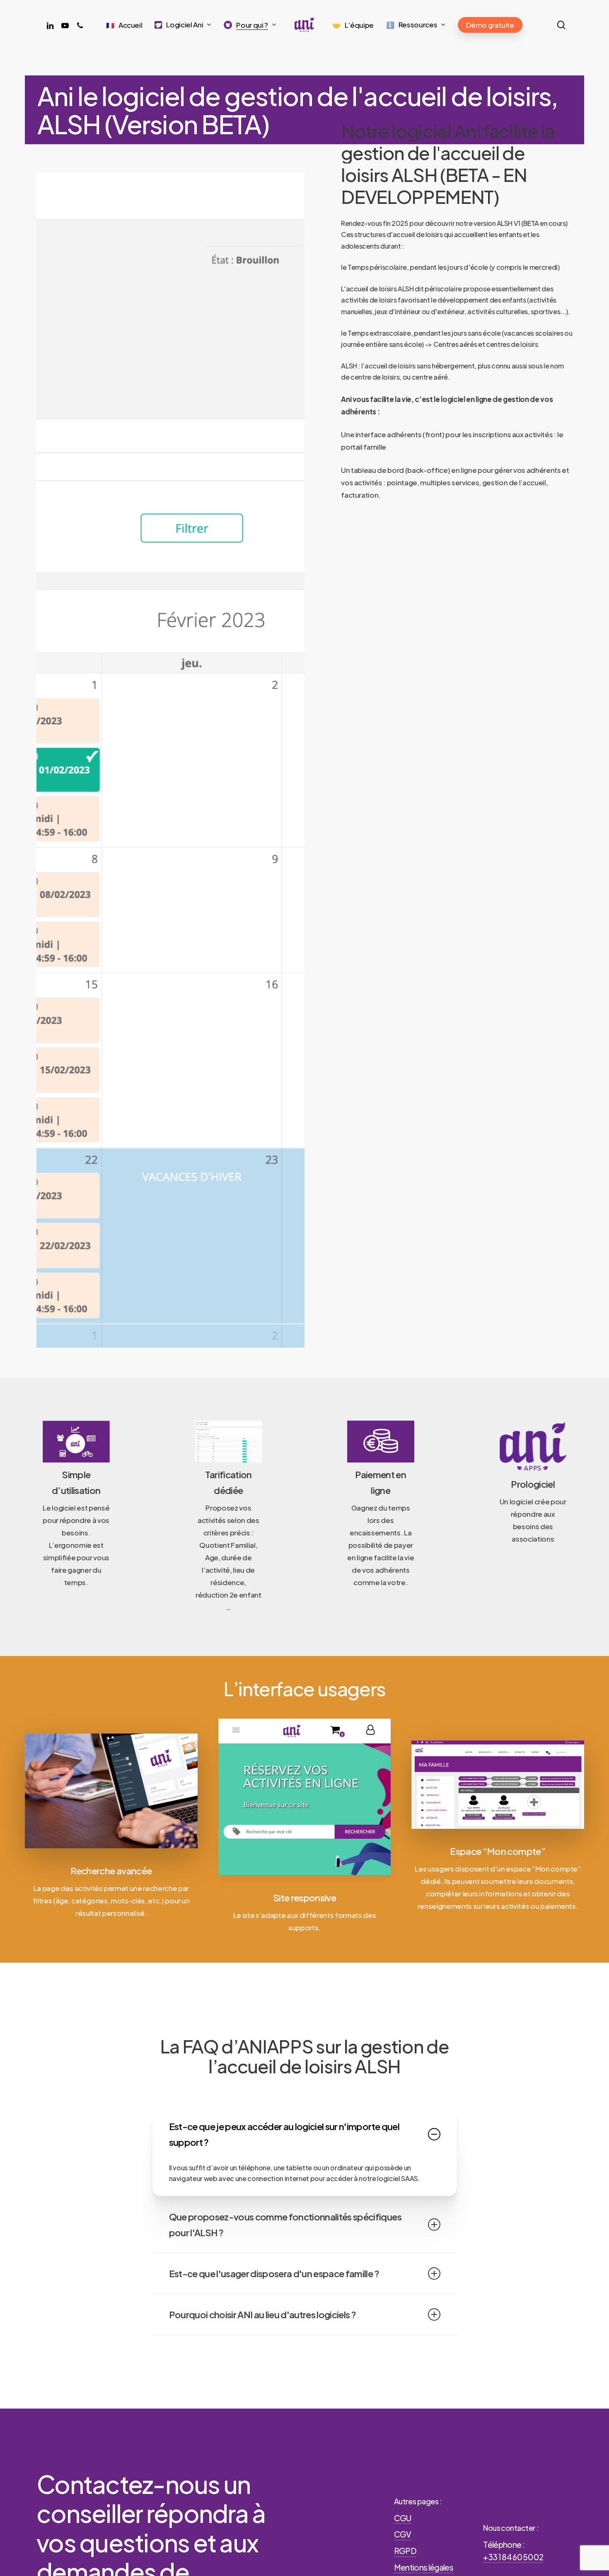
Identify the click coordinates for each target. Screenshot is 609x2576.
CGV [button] (403, 2534)
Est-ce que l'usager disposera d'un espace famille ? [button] (274, 2273)
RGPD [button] (405, 2551)
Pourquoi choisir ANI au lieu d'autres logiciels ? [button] (263, 2315)
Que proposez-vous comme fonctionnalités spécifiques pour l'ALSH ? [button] (285, 2225)
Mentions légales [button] (424, 2567)
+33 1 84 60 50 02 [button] (513, 2557)
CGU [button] (403, 2518)
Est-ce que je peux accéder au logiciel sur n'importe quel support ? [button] (284, 2134)
